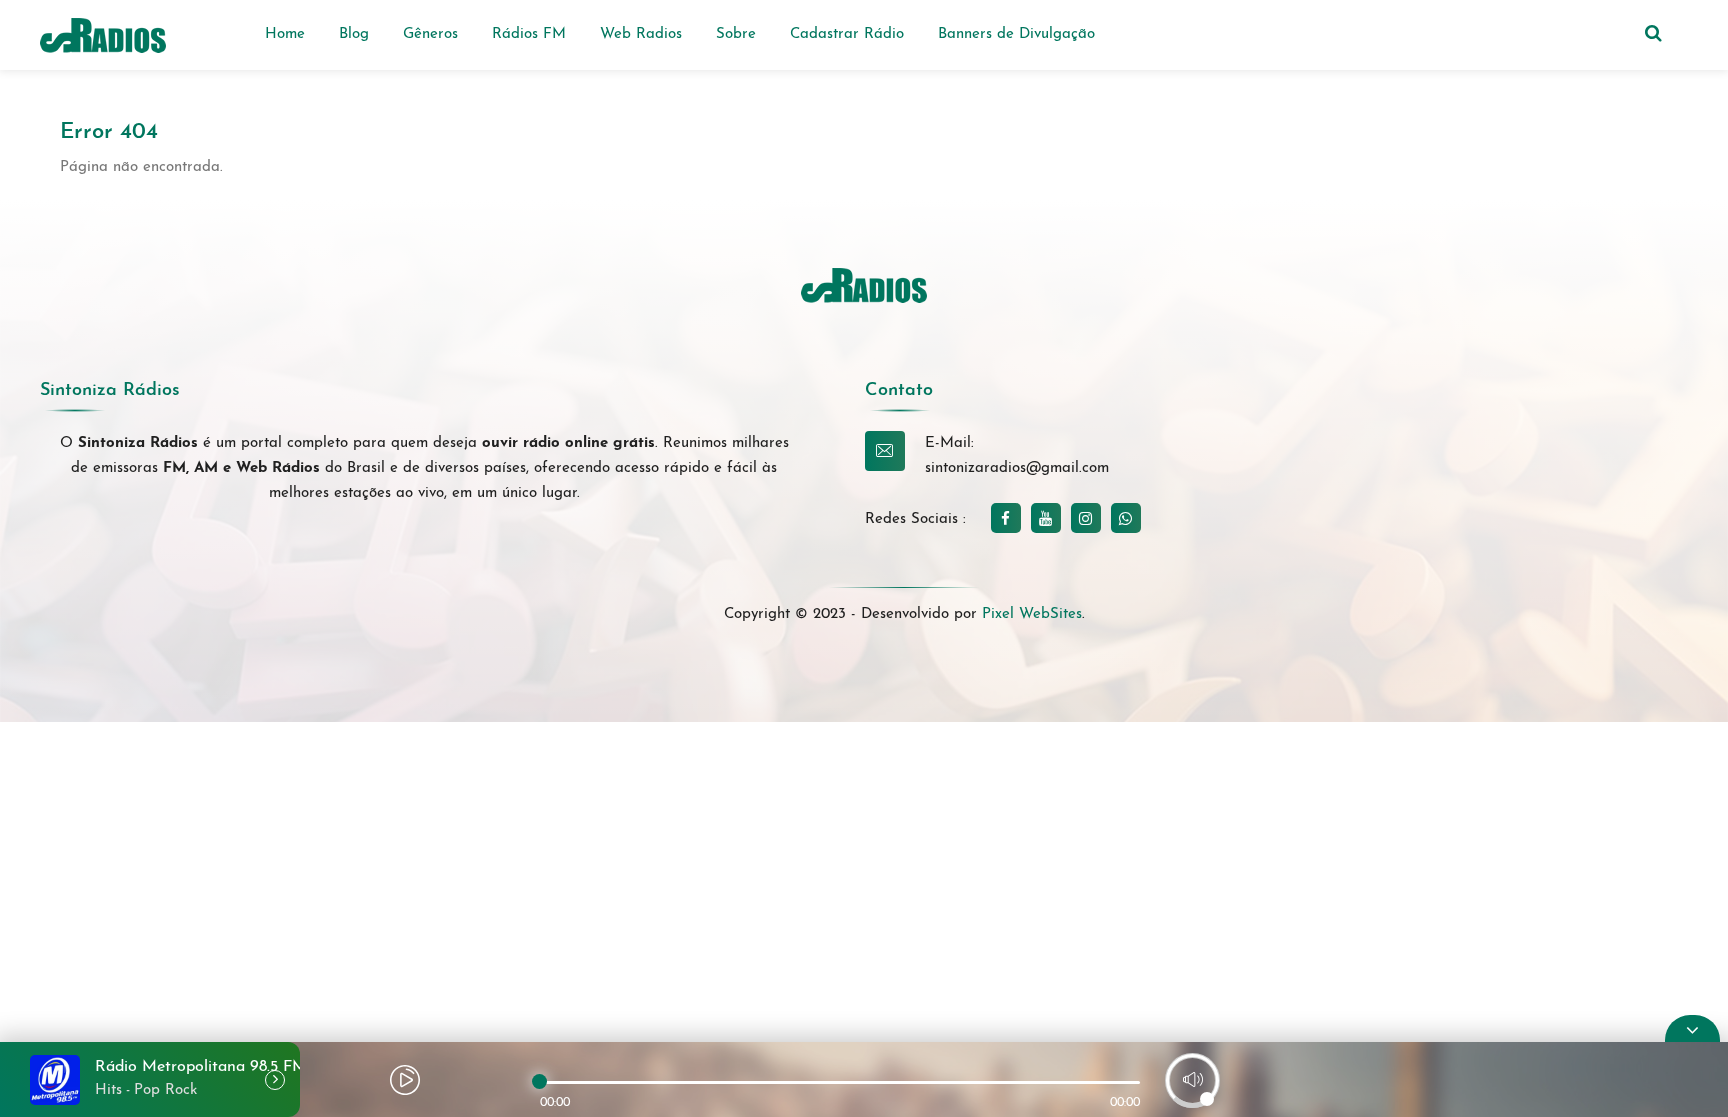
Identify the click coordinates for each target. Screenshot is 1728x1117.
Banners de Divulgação (1016, 34)
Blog (354, 34)
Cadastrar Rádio (847, 34)
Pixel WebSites (1032, 614)
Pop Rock (165, 1090)
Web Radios (641, 34)
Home (285, 34)
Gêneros (430, 34)
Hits (108, 1090)
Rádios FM (529, 34)
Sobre (736, 34)
